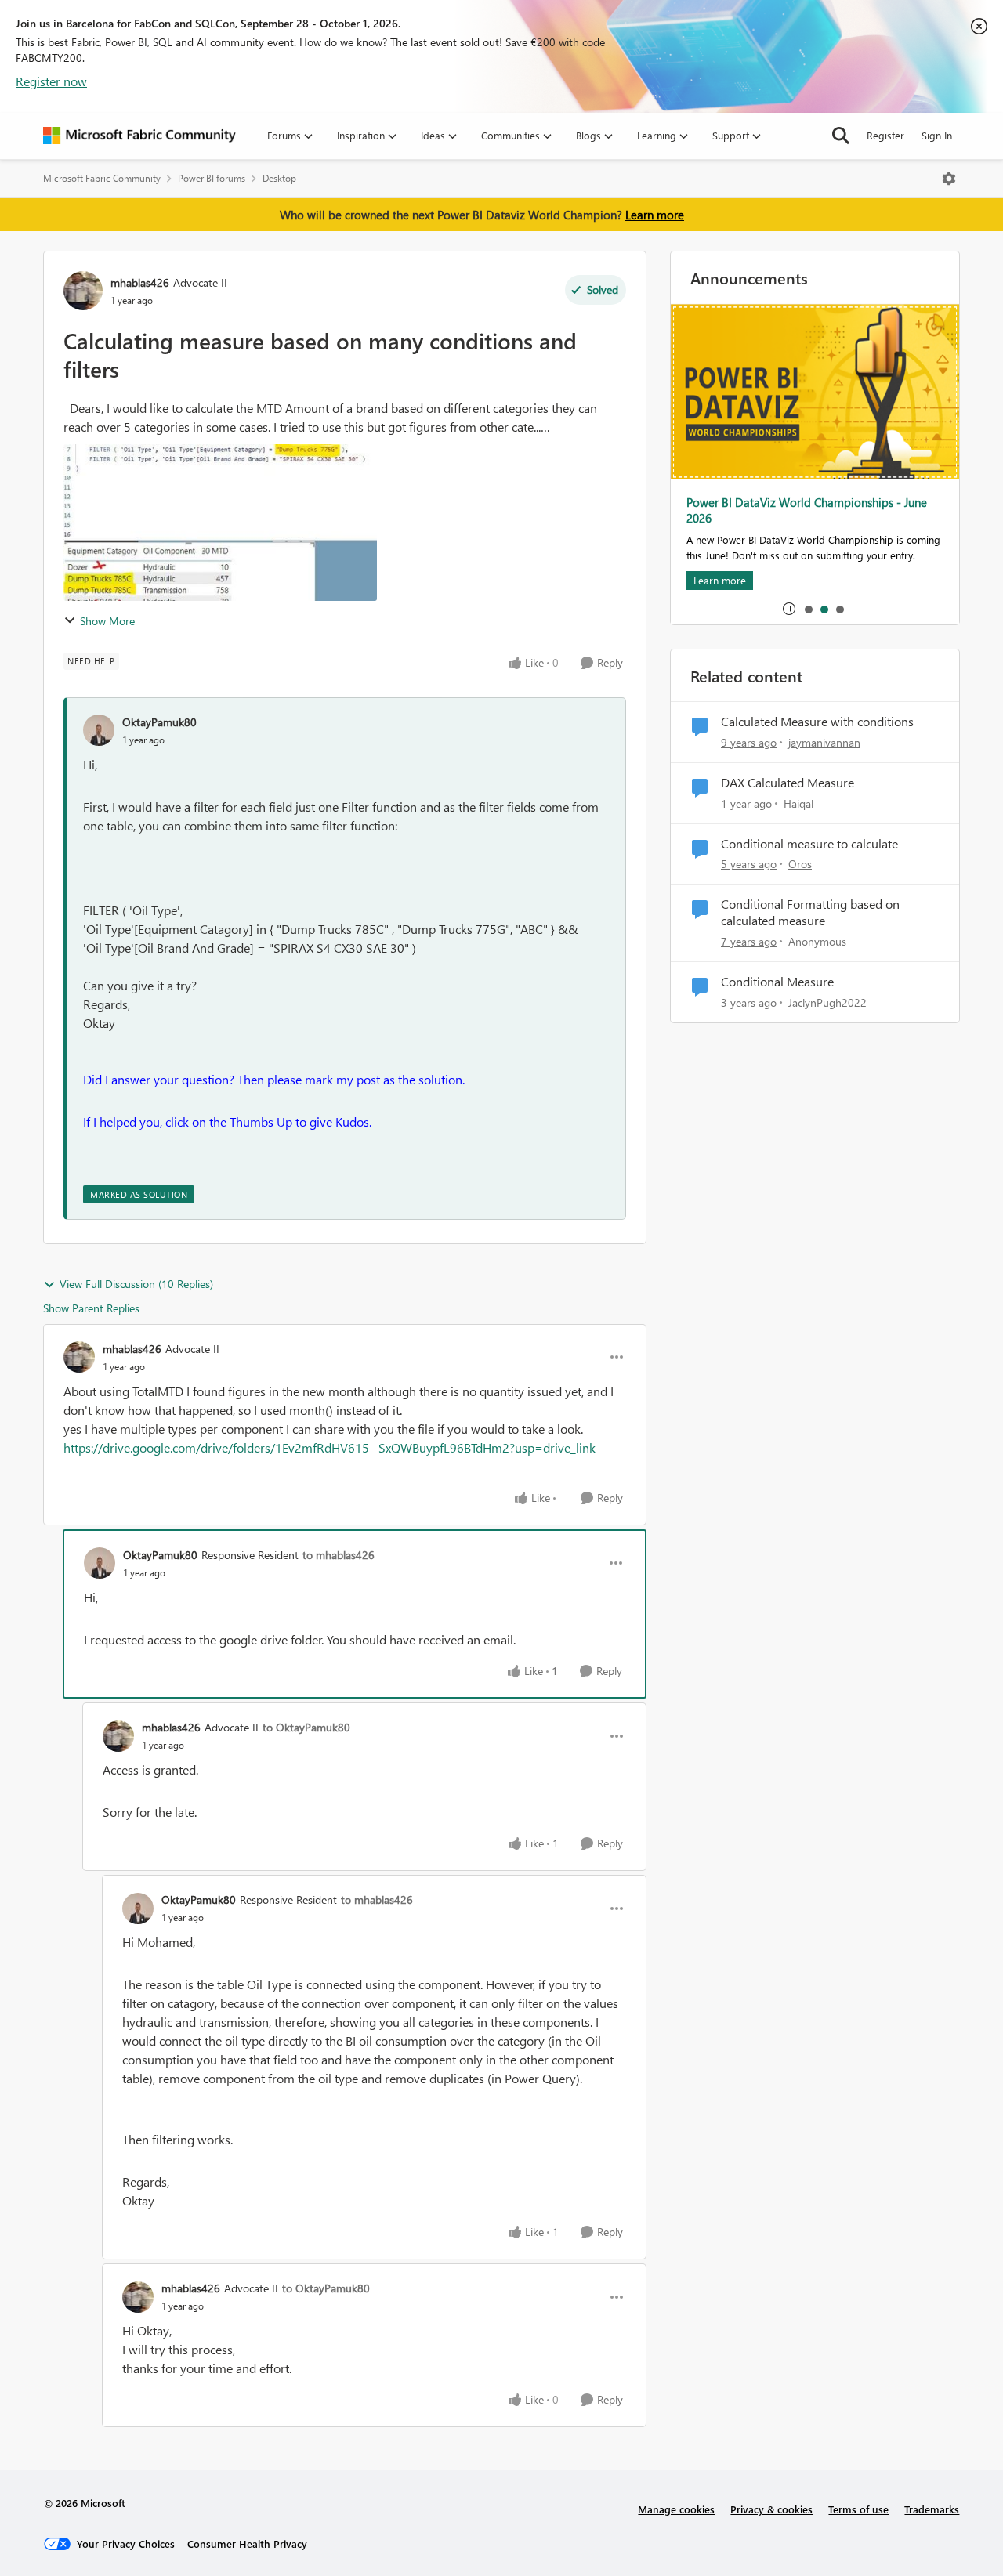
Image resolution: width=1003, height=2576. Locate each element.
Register (885, 135)
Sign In (937, 135)
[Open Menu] (949, 179)
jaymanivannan (824, 742)
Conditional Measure (777, 982)
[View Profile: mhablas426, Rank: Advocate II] (83, 291)
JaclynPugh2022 (827, 1002)
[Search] (841, 136)
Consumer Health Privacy (247, 2543)
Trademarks (932, 2509)
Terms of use (858, 2509)
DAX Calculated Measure (788, 783)
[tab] (808, 609)
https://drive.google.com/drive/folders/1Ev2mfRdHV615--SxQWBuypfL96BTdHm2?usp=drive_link (330, 1447)
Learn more (655, 215)
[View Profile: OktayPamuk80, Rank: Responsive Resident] (100, 1563)
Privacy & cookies (771, 2509)
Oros (800, 864)
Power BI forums (212, 178)
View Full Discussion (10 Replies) (136, 1284)
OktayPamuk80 (159, 722)
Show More (107, 621)
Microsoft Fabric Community (102, 178)
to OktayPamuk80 (306, 1727)
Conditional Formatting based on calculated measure (810, 912)
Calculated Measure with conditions (817, 722)
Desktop (279, 178)
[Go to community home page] (139, 136)
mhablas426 (140, 282)
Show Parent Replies (91, 1308)
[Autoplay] (789, 609)
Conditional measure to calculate (809, 844)
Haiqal (798, 803)
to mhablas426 (339, 1555)
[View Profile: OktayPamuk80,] (99, 730)
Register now (51, 81)
